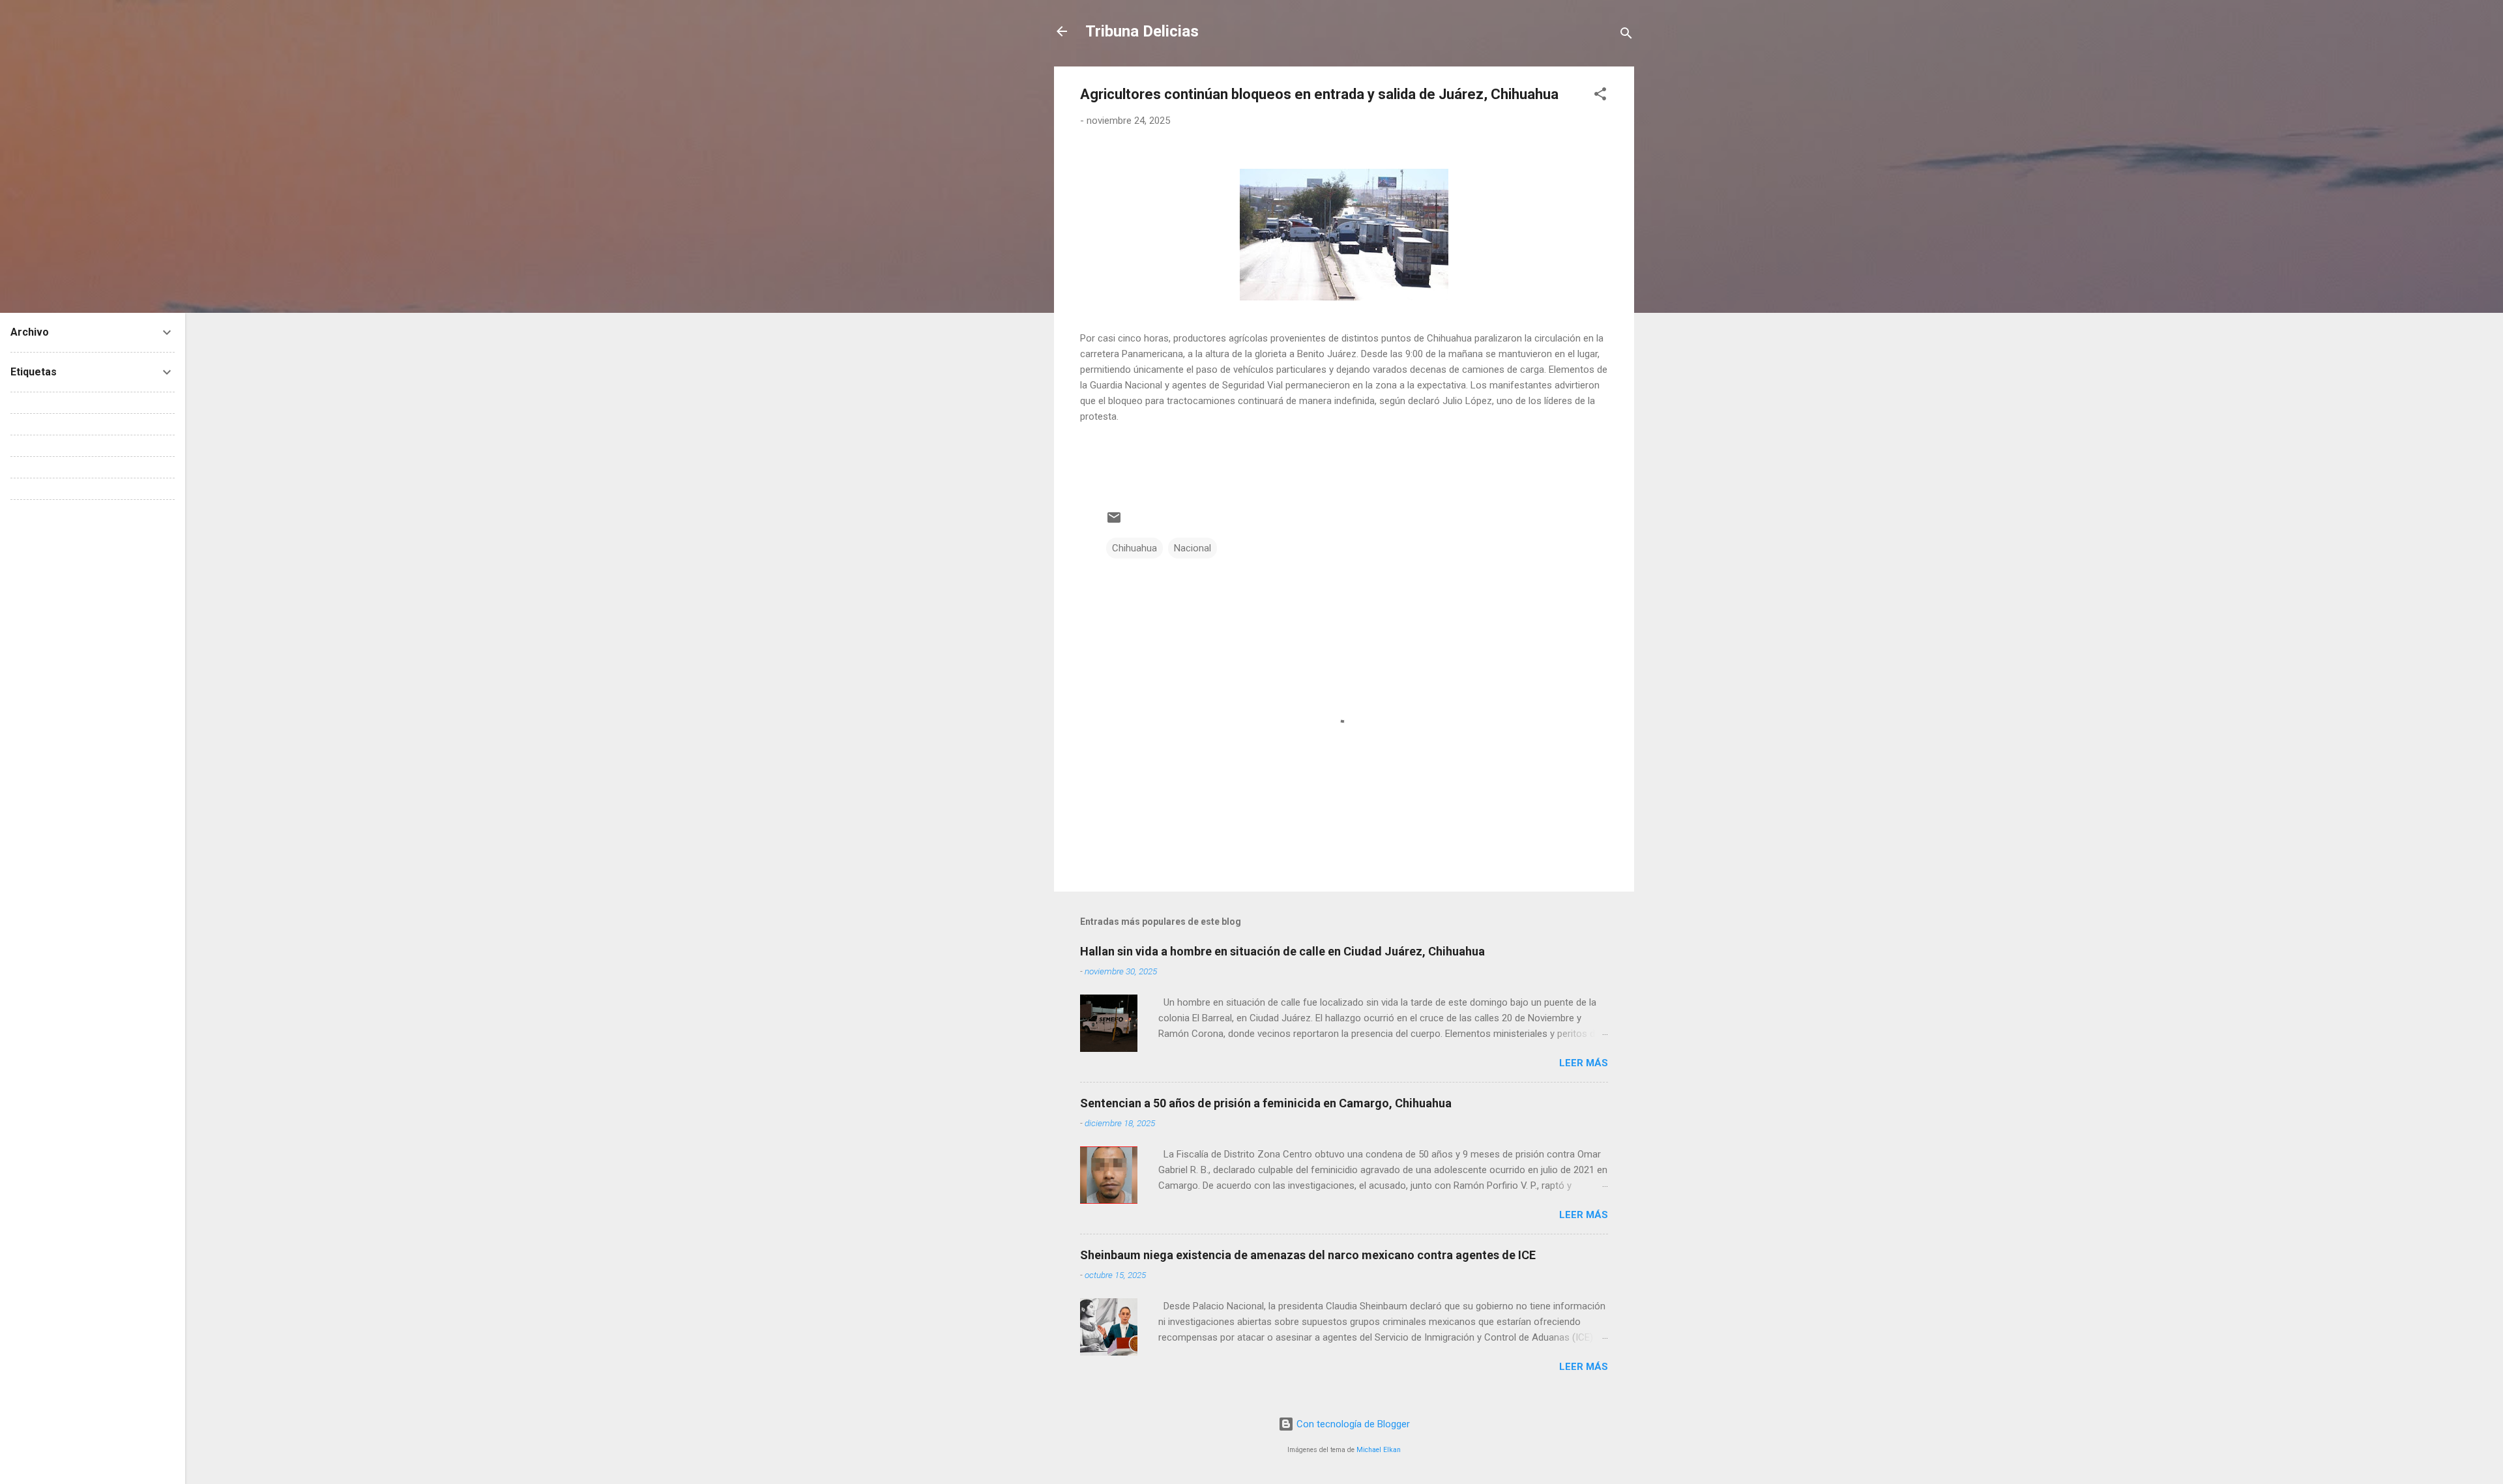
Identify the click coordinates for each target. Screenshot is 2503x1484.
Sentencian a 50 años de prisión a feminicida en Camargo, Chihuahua (1266, 1103)
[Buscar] (1626, 36)
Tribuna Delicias (1142, 31)
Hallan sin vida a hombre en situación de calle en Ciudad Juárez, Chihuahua (1282, 951)
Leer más (1584, 1063)
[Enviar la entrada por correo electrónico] (1114, 522)
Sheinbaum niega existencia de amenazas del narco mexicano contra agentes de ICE (1308, 1255)
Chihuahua (1134, 548)
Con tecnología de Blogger (1352, 1424)
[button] (1600, 96)
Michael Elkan (1379, 1450)
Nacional (1193, 548)
